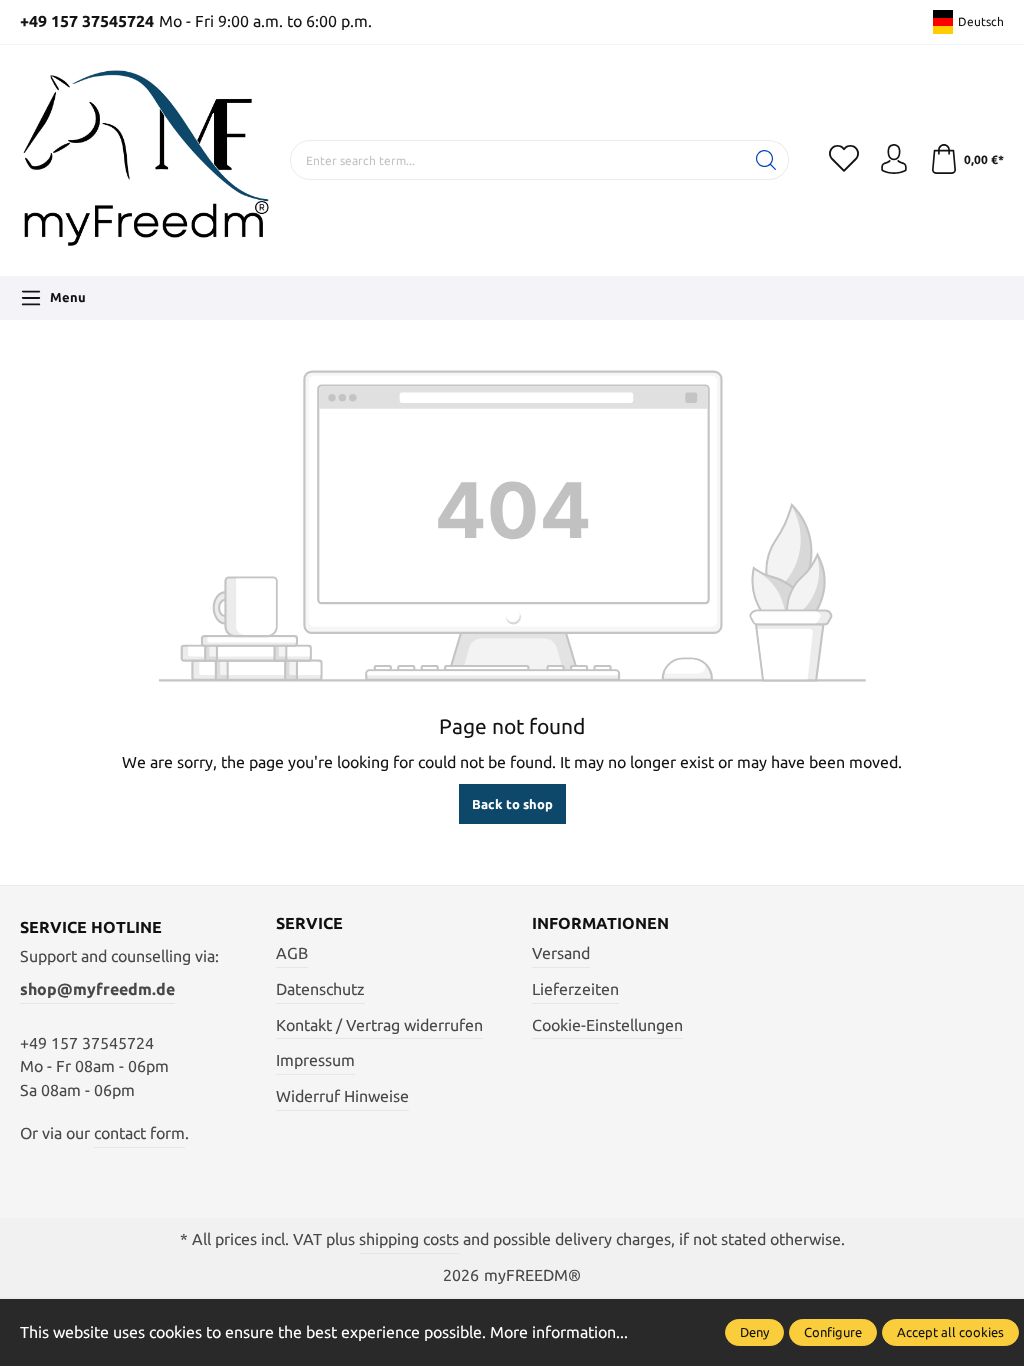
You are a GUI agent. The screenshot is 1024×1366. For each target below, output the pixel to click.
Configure (833, 1332)
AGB (292, 953)
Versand (561, 953)
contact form (139, 1133)
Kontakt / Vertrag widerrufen (379, 1025)
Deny (754, 1332)
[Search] (766, 160)
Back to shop (512, 804)
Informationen (600, 924)
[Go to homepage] (145, 160)
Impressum (315, 1060)
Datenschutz (320, 989)
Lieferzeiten (575, 989)
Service (309, 924)
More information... (559, 1332)
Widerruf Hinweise (342, 1096)
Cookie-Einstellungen (607, 1025)
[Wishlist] (844, 160)
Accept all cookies (950, 1332)
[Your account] (894, 160)
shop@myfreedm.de (97, 989)
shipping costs (409, 1239)
